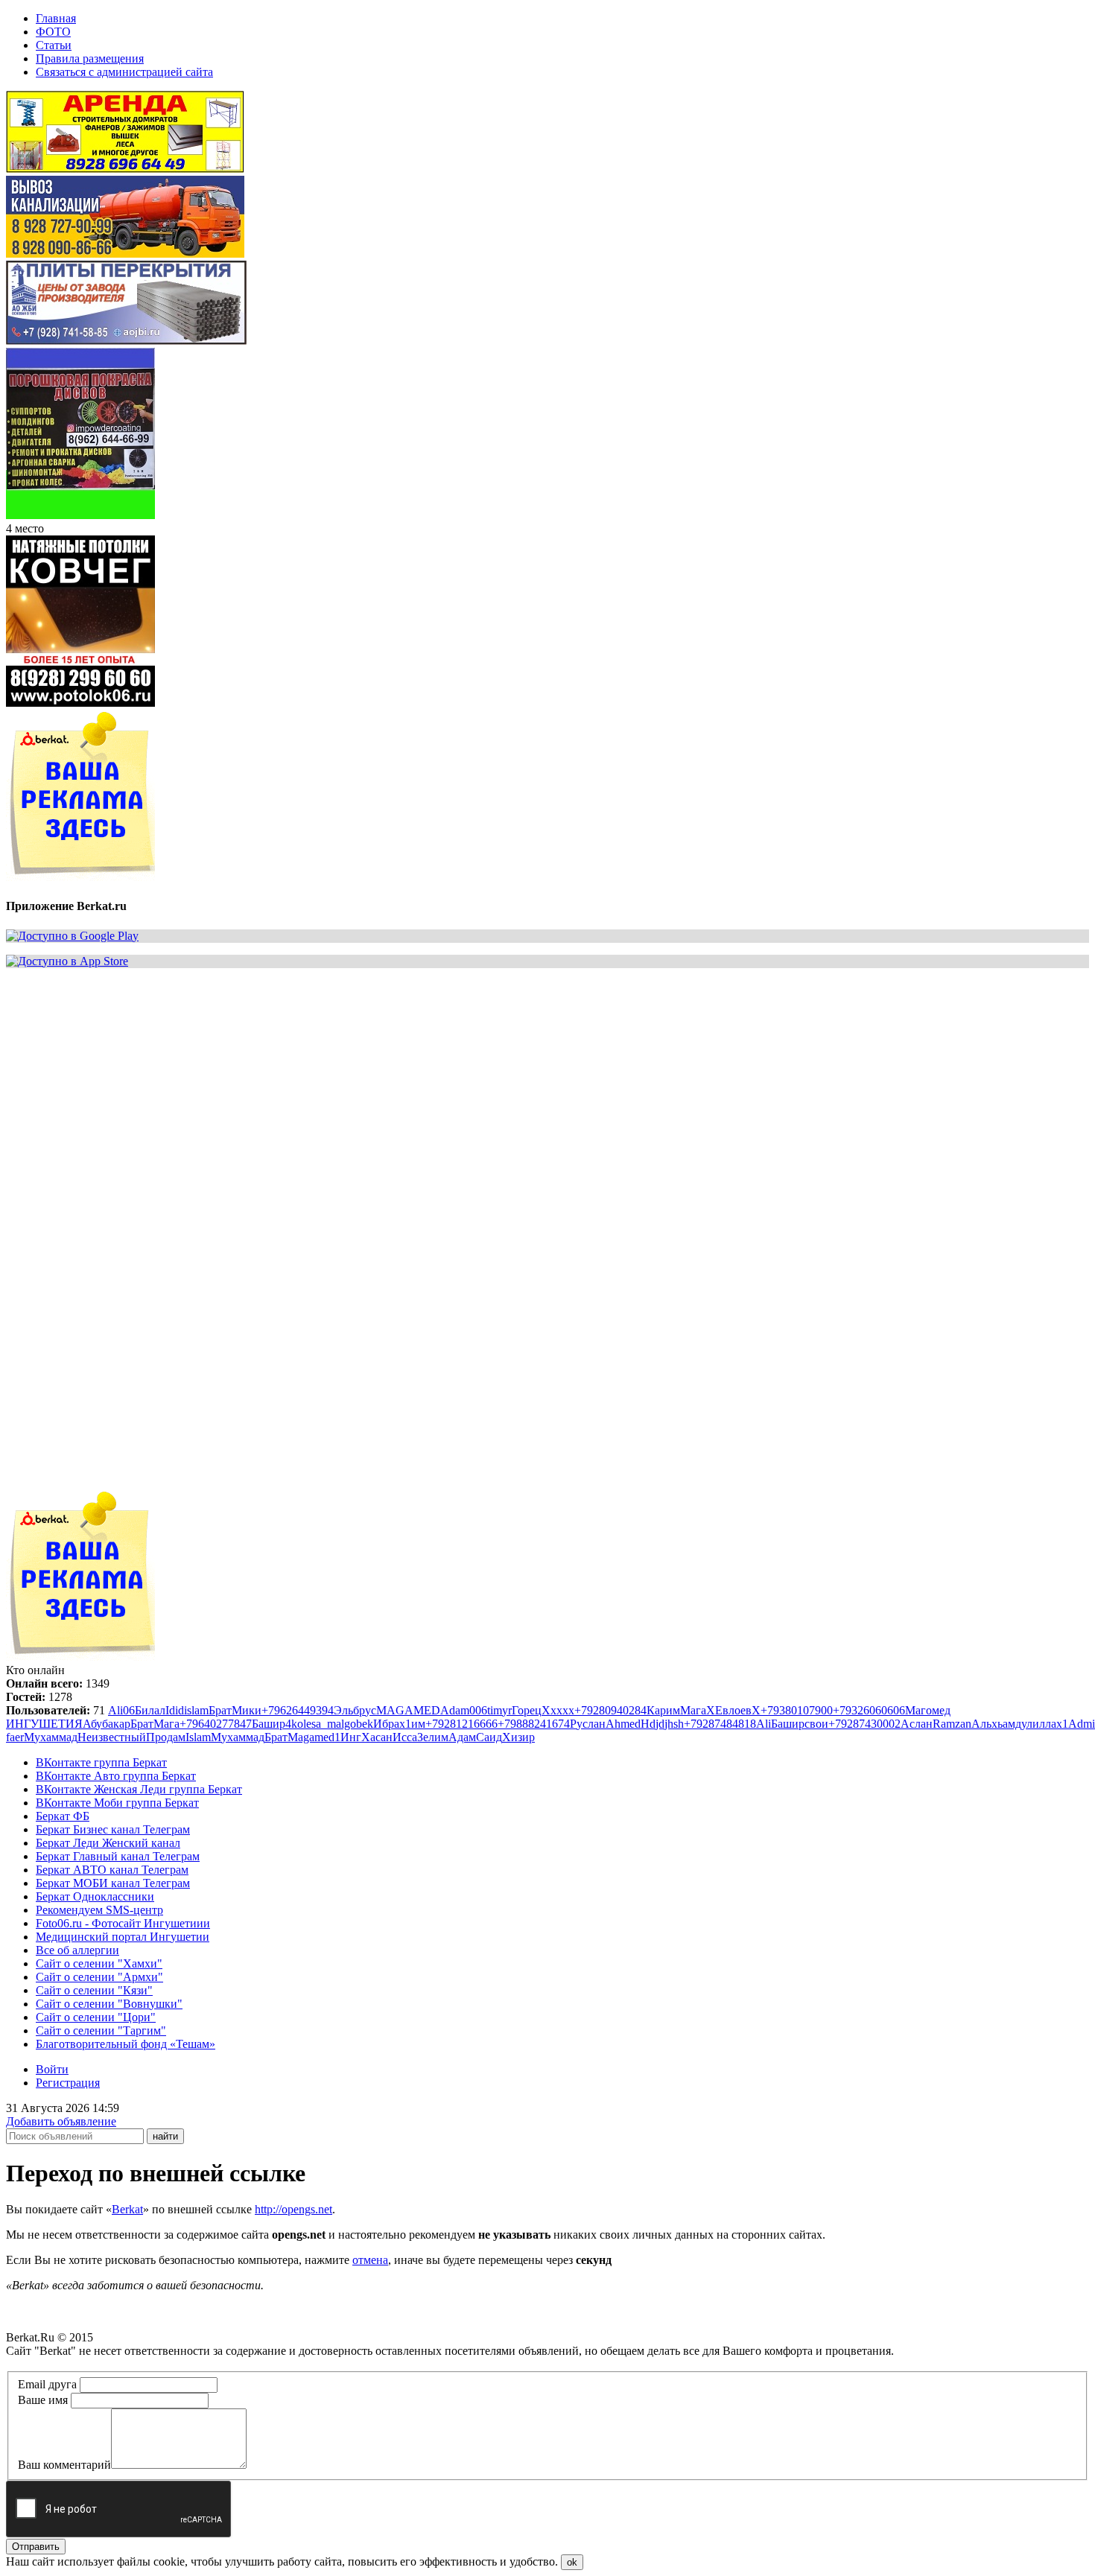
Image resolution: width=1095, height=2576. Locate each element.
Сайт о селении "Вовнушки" (109, 2004)
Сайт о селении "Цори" (96, 2017)
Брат (220, 1710)
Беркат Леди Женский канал (108, 1843)
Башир (269, 1724)
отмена (370, 2260)
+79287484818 (720, 1724)
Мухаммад (51, 1737)
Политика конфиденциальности (88, 2364)
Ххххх (558, 1710)
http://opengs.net (293, 2209)
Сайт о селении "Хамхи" (99, 1963)
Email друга (47, 2384)
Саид (489, 1737)
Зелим (433, 1737)
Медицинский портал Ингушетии (123, 1937)
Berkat (127, 2209)
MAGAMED (408, 1710)
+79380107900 (797, 1710)
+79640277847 (216, 1724)
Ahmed (623, 1724)
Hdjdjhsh (662, 1724)
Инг (351, 1737)
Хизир (518, 1737)
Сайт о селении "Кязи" (94, 1990)
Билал (150, 1710)
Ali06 (121, 1710)
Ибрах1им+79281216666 (435, 1724)
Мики (247, 1710)
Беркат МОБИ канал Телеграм (113, 1883)
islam (196, 1710)
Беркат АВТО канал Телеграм (112, 1870)
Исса (405, 1737)
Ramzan (952, 1724)
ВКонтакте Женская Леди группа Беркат (139, 1789)
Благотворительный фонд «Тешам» (126, 2044)
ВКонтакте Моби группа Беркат (117, 1803)
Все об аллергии (77, 1950)
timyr (499, 1710)
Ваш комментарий (64, 2465)
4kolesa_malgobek (329, 1724)
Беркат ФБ (63, 1816)
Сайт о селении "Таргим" (101, 2030)
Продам (166, 1737)
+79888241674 (534, 1724)
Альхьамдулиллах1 (1020, 1724)
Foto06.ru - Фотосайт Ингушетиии (123, 1923)
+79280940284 (610, 1710)
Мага (693, 1710)
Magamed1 (314, 1737)
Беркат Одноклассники (95, 1896)
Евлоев (733, 1710)
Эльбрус (355, 1710)
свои (816, 1724)
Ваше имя (43, 2400)
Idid (175, 1710)
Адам (462, 1737)
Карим (663, 1710)
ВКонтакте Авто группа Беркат (116, 1776)
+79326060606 (869, 1710)
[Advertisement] (453, 1084)
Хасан (377, 1737)
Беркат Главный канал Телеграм (118, 1856)
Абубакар (107, 1724)
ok (572, 2562)
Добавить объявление (61, 2121)
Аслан (917, 1724)
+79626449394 (298, 1710)
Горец (527, 1710)
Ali (764, 1724)
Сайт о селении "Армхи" (99, 1977)
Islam (198, 1737)
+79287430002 (864, 1724)
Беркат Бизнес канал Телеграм (113, 1829)
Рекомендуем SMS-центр (99, 1910)
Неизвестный (112, 1737)
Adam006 (464, 1710)
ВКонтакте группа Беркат (101, 1762)
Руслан (588, 1724)
